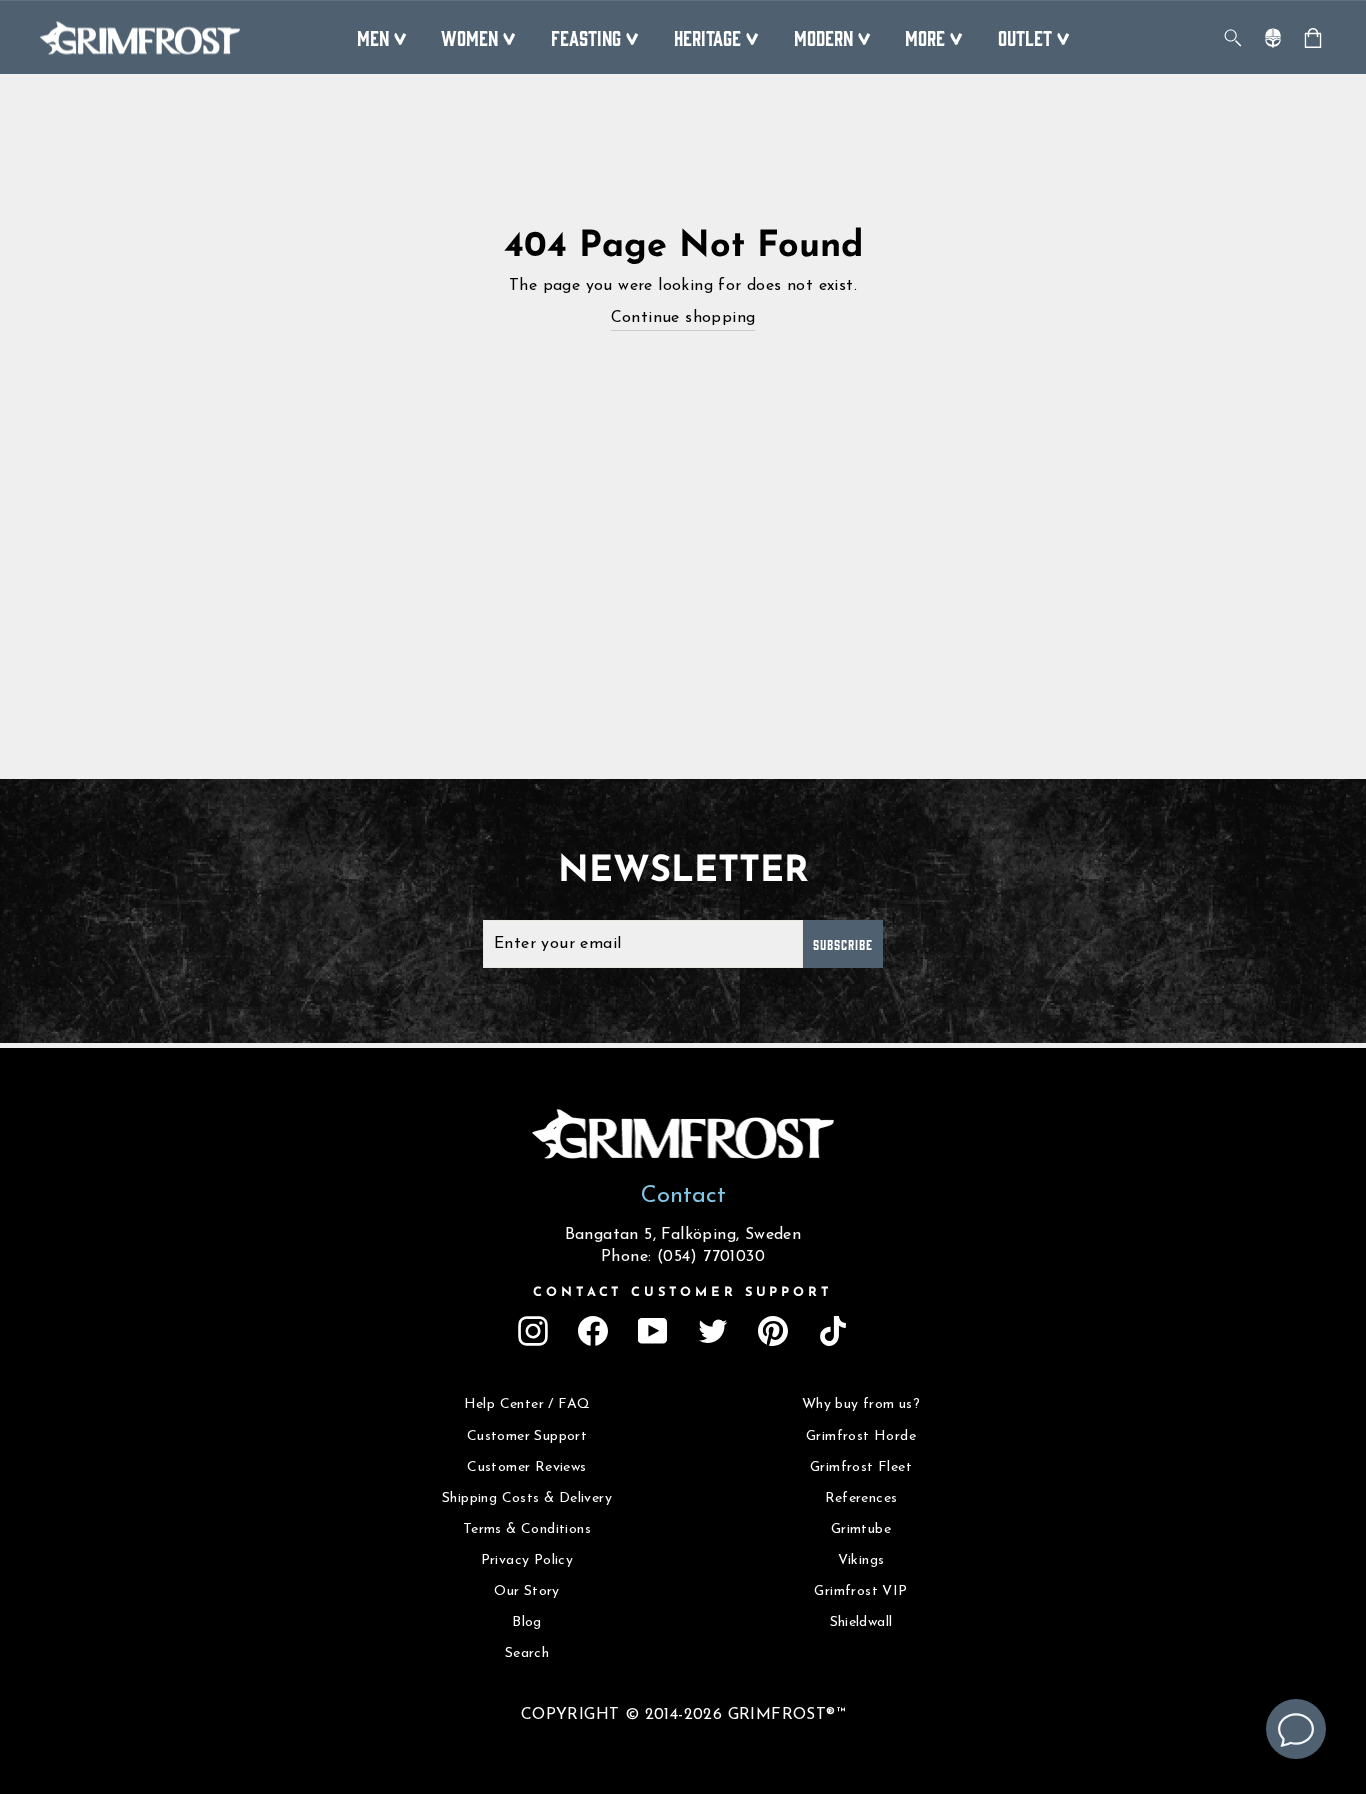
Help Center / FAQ (527, 1404)
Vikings (861, 1560)
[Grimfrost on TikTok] (833, 1331)
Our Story (527, 1591)
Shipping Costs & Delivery (527, 1498)
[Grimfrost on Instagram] (533, 1331)
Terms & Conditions (527, 1529)
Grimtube (861, 1529)
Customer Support (527, 1436)
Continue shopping (683, 318)
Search (527, 1653)
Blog (527, 1622)
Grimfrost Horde (861, 1436)
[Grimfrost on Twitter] (713, 1331)
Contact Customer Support (682, 1292)
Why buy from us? (861, 1404)
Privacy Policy (527, 1560)
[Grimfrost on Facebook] (593, 1331)
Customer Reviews (526, 1467)
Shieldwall (861, 1622)
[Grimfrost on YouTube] (653, 1331)
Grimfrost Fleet (861, 1467)
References (861, 1498)
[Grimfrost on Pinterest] (773, 1331)
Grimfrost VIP (860, 1591)
